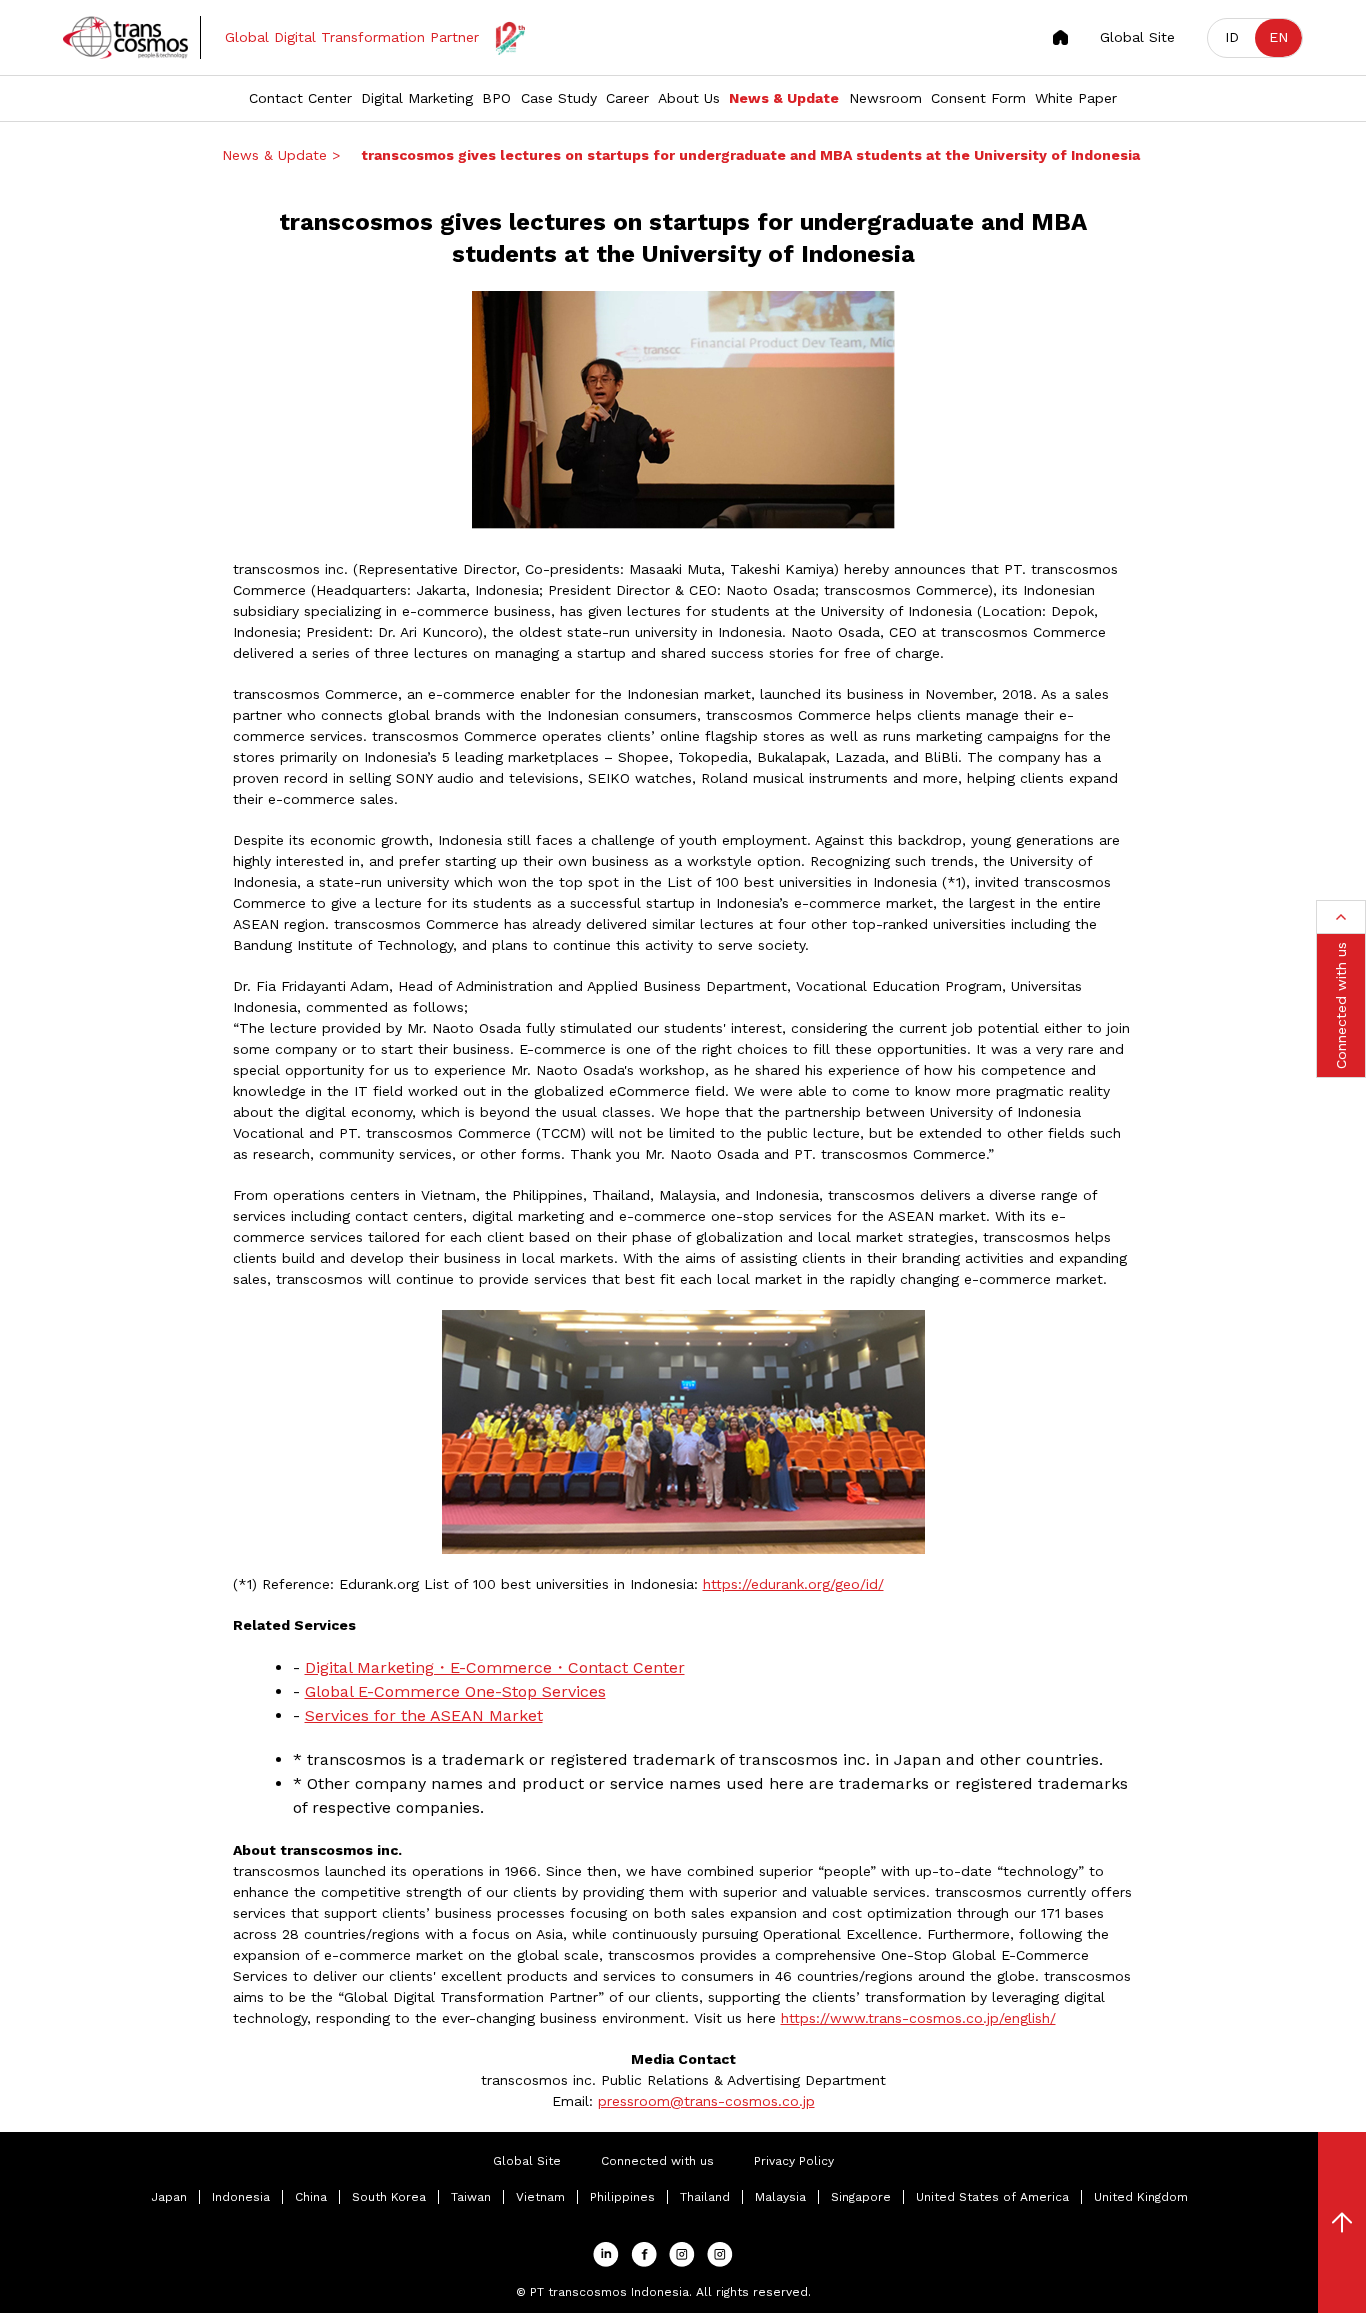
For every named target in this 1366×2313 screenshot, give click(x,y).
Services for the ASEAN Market (424, 1715)
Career (627, 98)
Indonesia (241, 2197)
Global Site (1137, 37)
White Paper (1076, 98)
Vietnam (540, 2197)
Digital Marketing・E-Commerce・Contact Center (495, 1667)
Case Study (559, 98)
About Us (689, 98)
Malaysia (780, 2197)
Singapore (861, 2197)
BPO (496, 98)
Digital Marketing (417, 98)
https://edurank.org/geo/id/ (793, 1584)
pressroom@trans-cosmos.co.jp (706, 2101)
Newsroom (885, 98)
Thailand (705, 2197)
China (311, 2197)
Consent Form (978, 98)
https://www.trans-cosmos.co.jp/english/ (918, 2018)
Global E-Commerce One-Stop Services (455, 1691)
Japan (169, 2197)
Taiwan (471, 2197)
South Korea (389, 2197)
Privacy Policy (794, 2161)
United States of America (992, 2197)
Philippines (622, 2197)
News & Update (784, 98)
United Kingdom (1141, 2197)
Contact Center (300, 98)
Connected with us (657, 2161)
